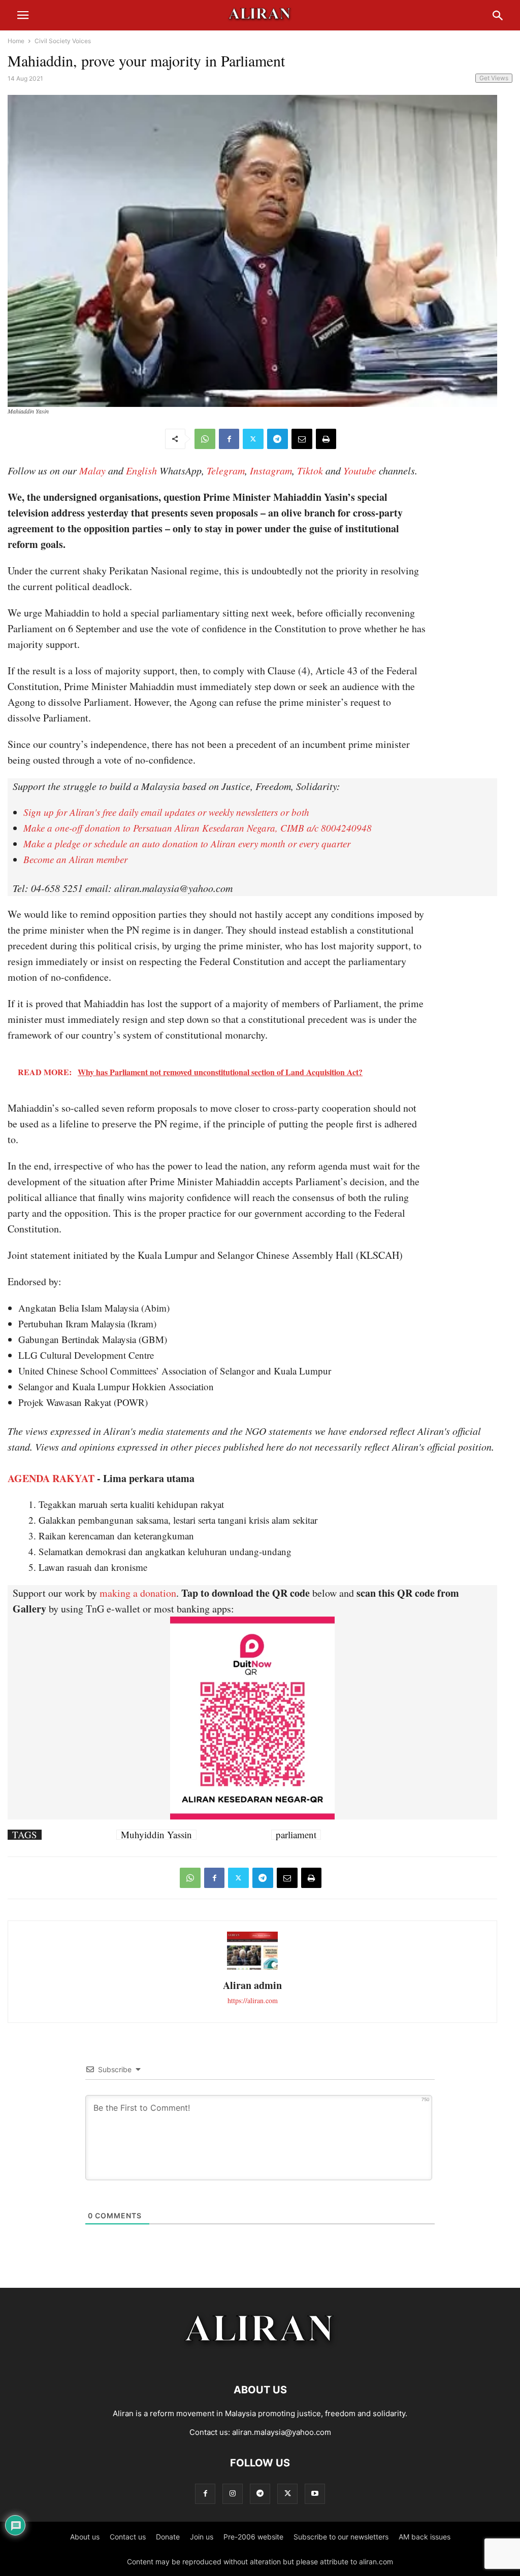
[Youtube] (315, 2494)
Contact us (128, 2537)
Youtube (360, 470)
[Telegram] (278, 439)
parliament (296, 1835)
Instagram (271, 470)
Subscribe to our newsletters (341, 2537)
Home (16, 41)
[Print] (326, 439)
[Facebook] (229, 439)
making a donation (138, 1593)
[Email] (302, 439)
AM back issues (425, 2537)
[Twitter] (253, 439)
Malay (92, 470)
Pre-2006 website (253, 2537)
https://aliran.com (253, 2000)
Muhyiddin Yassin (156, 1835)
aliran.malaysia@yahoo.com (282, 2432)
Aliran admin (252, 1985)
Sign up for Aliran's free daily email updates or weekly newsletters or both (166, 812)
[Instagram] (233, 2494)
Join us (202, 2537)
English (141, 470)
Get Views (494, 78)
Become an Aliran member (75, 859)
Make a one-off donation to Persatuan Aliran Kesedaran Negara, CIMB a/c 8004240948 (198, 828)
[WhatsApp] (205, 439)
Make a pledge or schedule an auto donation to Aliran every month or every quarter (187, 844)
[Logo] (260, 2359)
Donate (168, 2537)
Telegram (226, 470)
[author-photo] (252, 1968)
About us (85, 2537)
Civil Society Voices (63, 41)
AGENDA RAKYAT (51, 1478)
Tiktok (310, 470)
